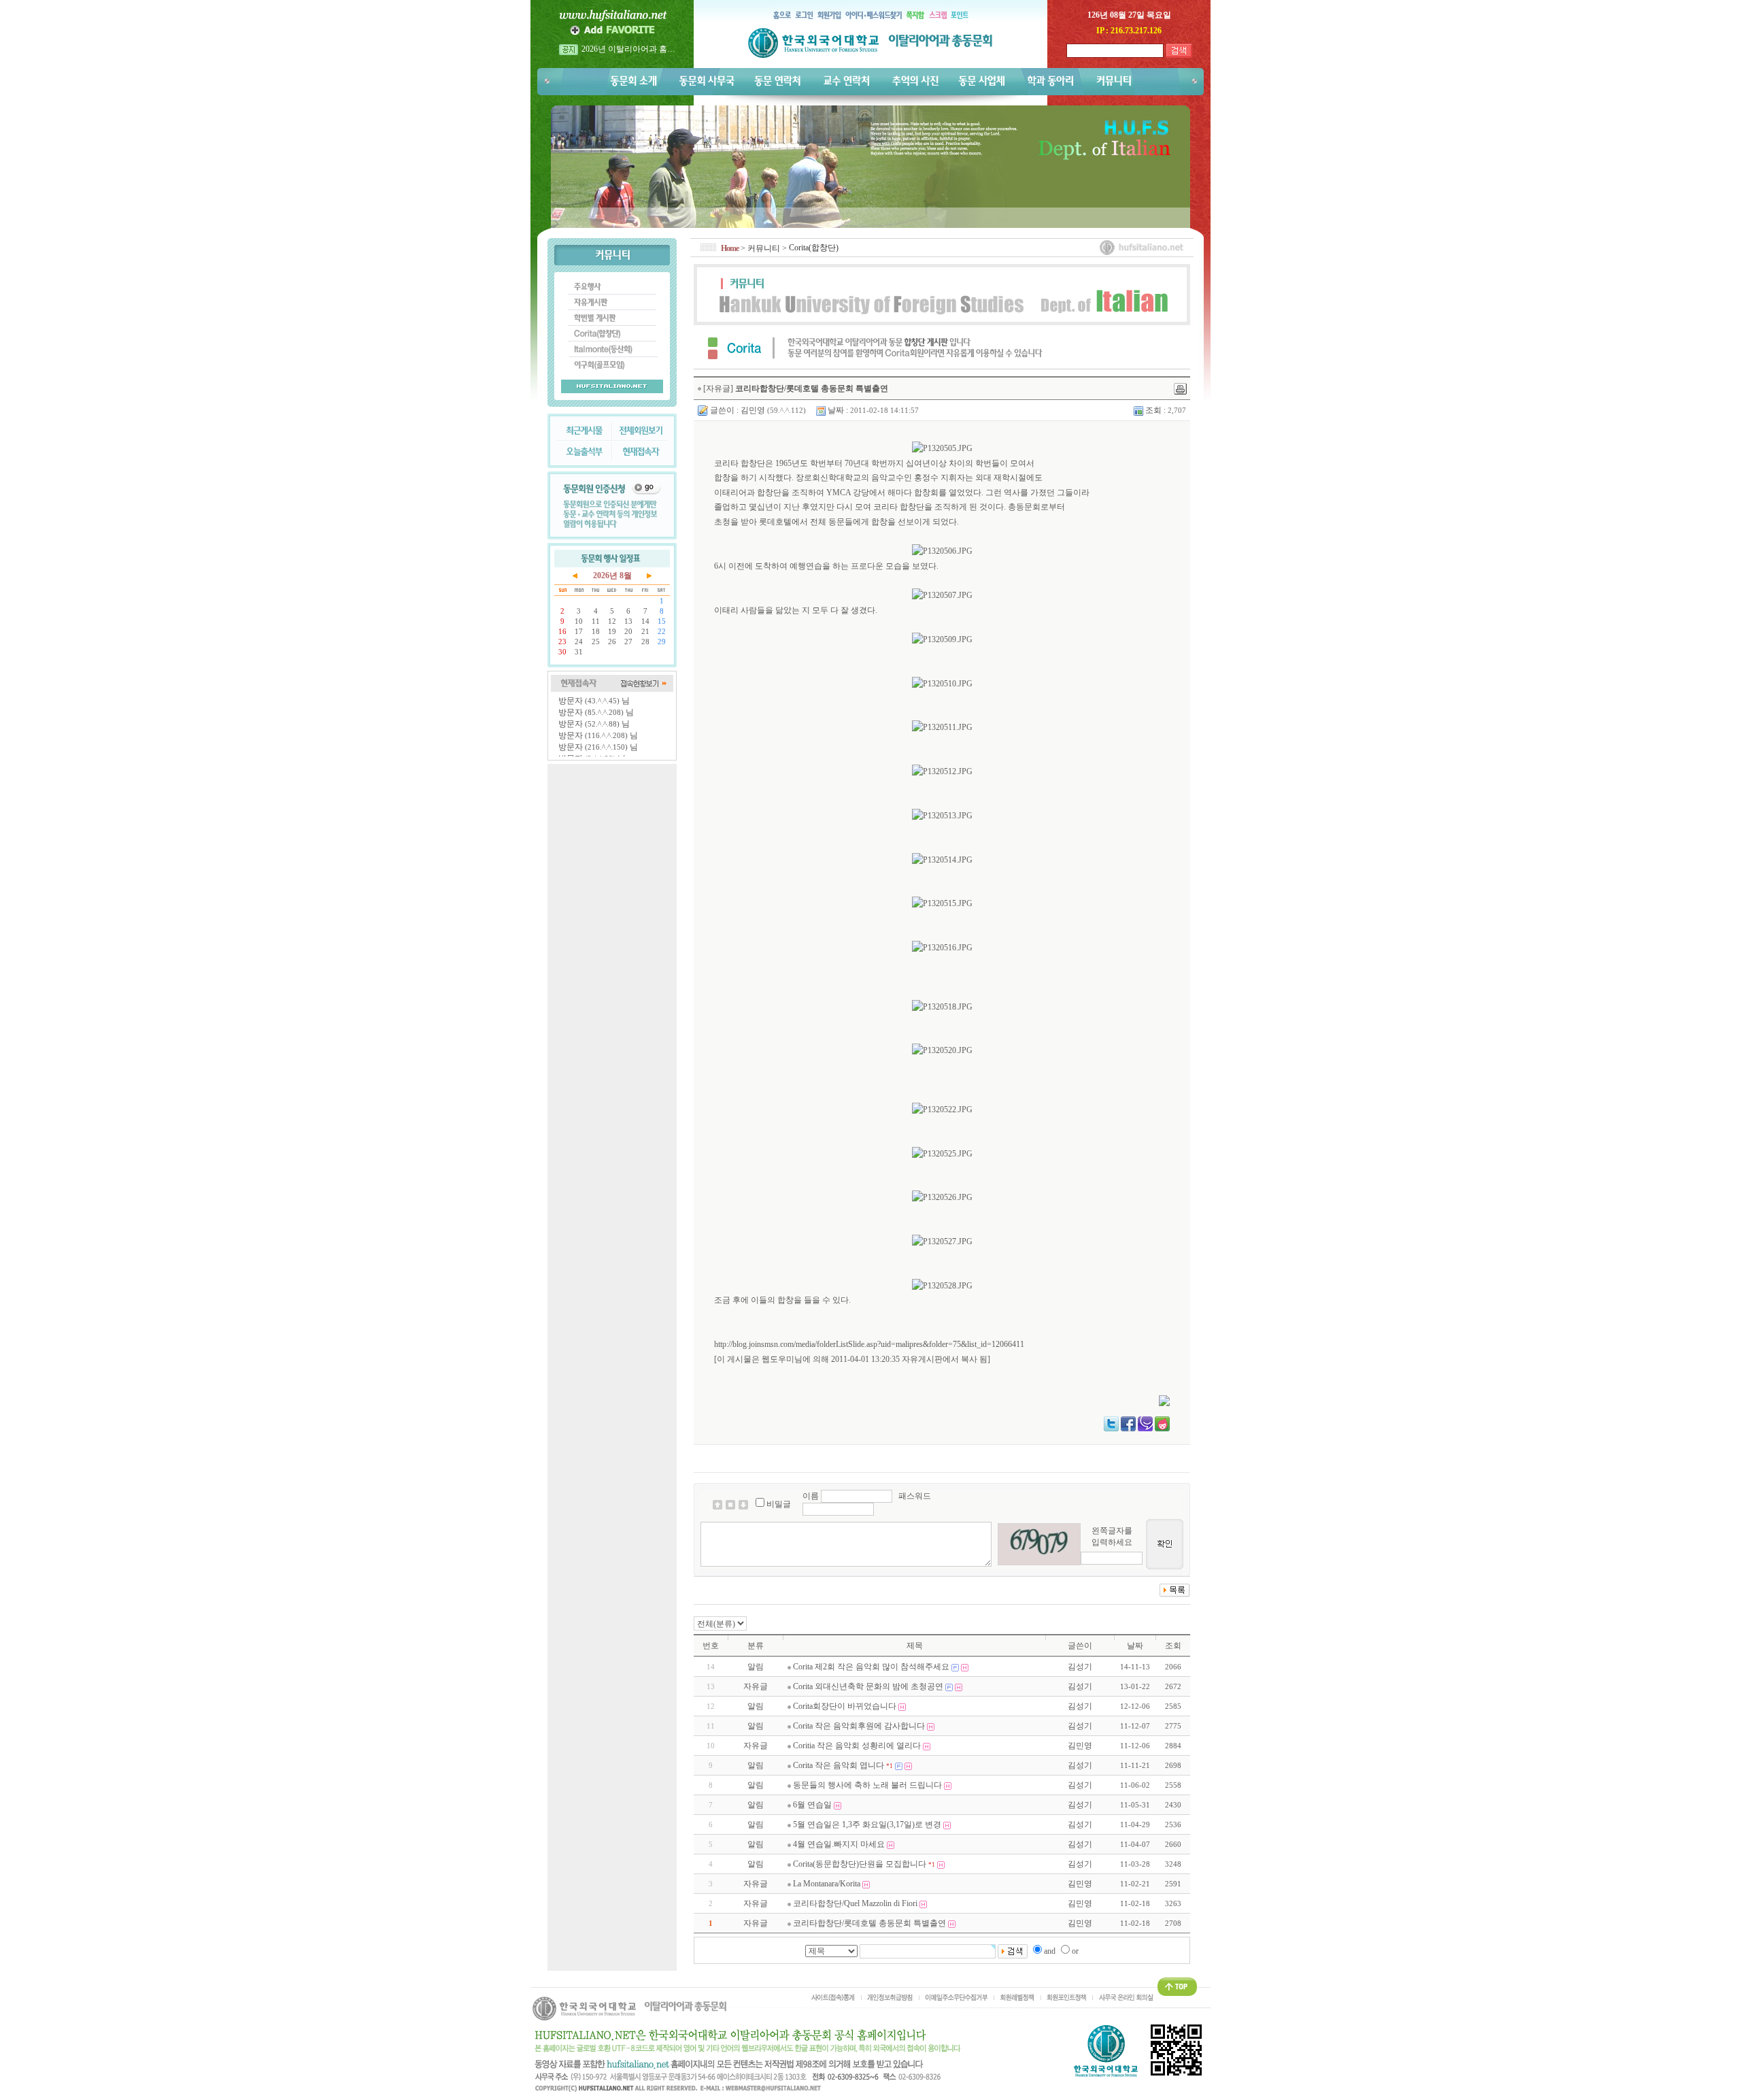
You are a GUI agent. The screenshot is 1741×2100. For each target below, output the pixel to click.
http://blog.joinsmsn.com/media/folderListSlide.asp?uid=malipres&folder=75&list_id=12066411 (869, 1344)
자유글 (756, 1686)
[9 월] (649, 575)
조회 (1173, 1646)
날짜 (1135, 1646)
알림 (756, 1667)
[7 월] (575, 575)
